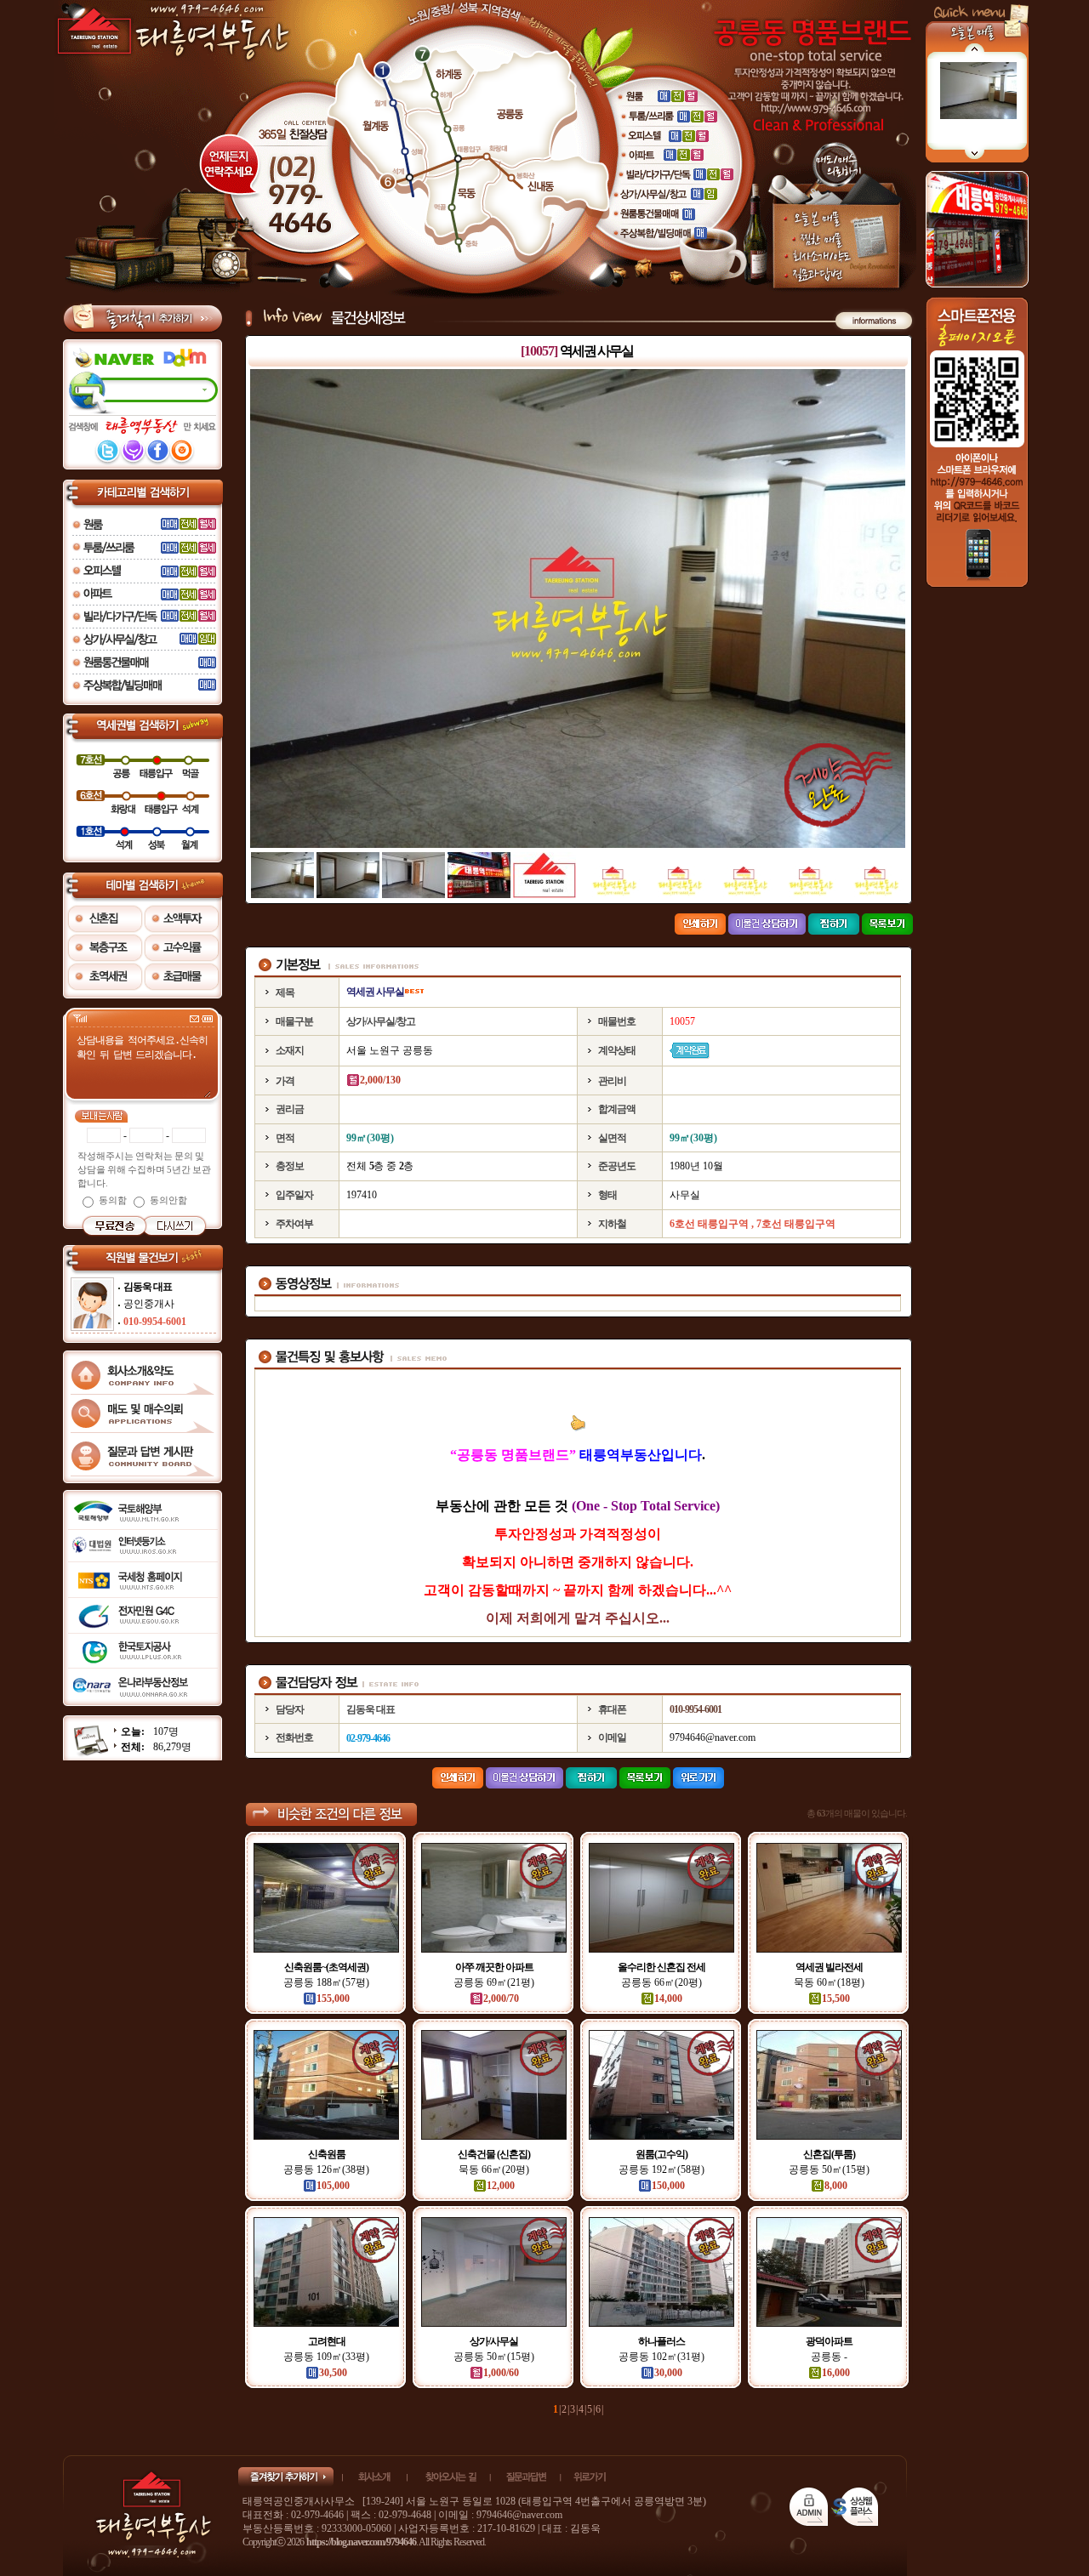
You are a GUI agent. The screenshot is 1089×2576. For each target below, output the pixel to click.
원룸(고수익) (661, 2154)
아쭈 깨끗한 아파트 (494, 1967)
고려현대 (327, 2341)
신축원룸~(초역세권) (326, 1967)
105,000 (333, 2186)
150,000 (668, 2186)
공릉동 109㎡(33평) (326, 2357)
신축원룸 (327, 2154)
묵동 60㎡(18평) (829, 1982)
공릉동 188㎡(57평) (326, 1982)
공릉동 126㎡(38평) (326, 2169)
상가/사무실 (494, 2341)
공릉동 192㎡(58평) (661, 2169)
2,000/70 (501, 1999)
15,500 (836, 1999)
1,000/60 (501, 2373)
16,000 (836, 2373)
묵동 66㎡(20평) (494, 2169)
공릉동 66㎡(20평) (661, 1982)
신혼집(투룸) (829, 2154)
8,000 (836, 2186)
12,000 (501, 2186)
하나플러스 (661, 2341)
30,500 (333, 2373)
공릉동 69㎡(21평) (494, 1982)
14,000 (668, 1999)
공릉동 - (829, 2357)
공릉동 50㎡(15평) (829, 2169)
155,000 (333, 1999)
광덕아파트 (829, 2341)
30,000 (668, 2373)
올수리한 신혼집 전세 (661, 1967)
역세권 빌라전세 (829, 1967)
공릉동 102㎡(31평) (661, 2357)
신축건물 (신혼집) (494, 2154)
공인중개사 (149, 1304)
